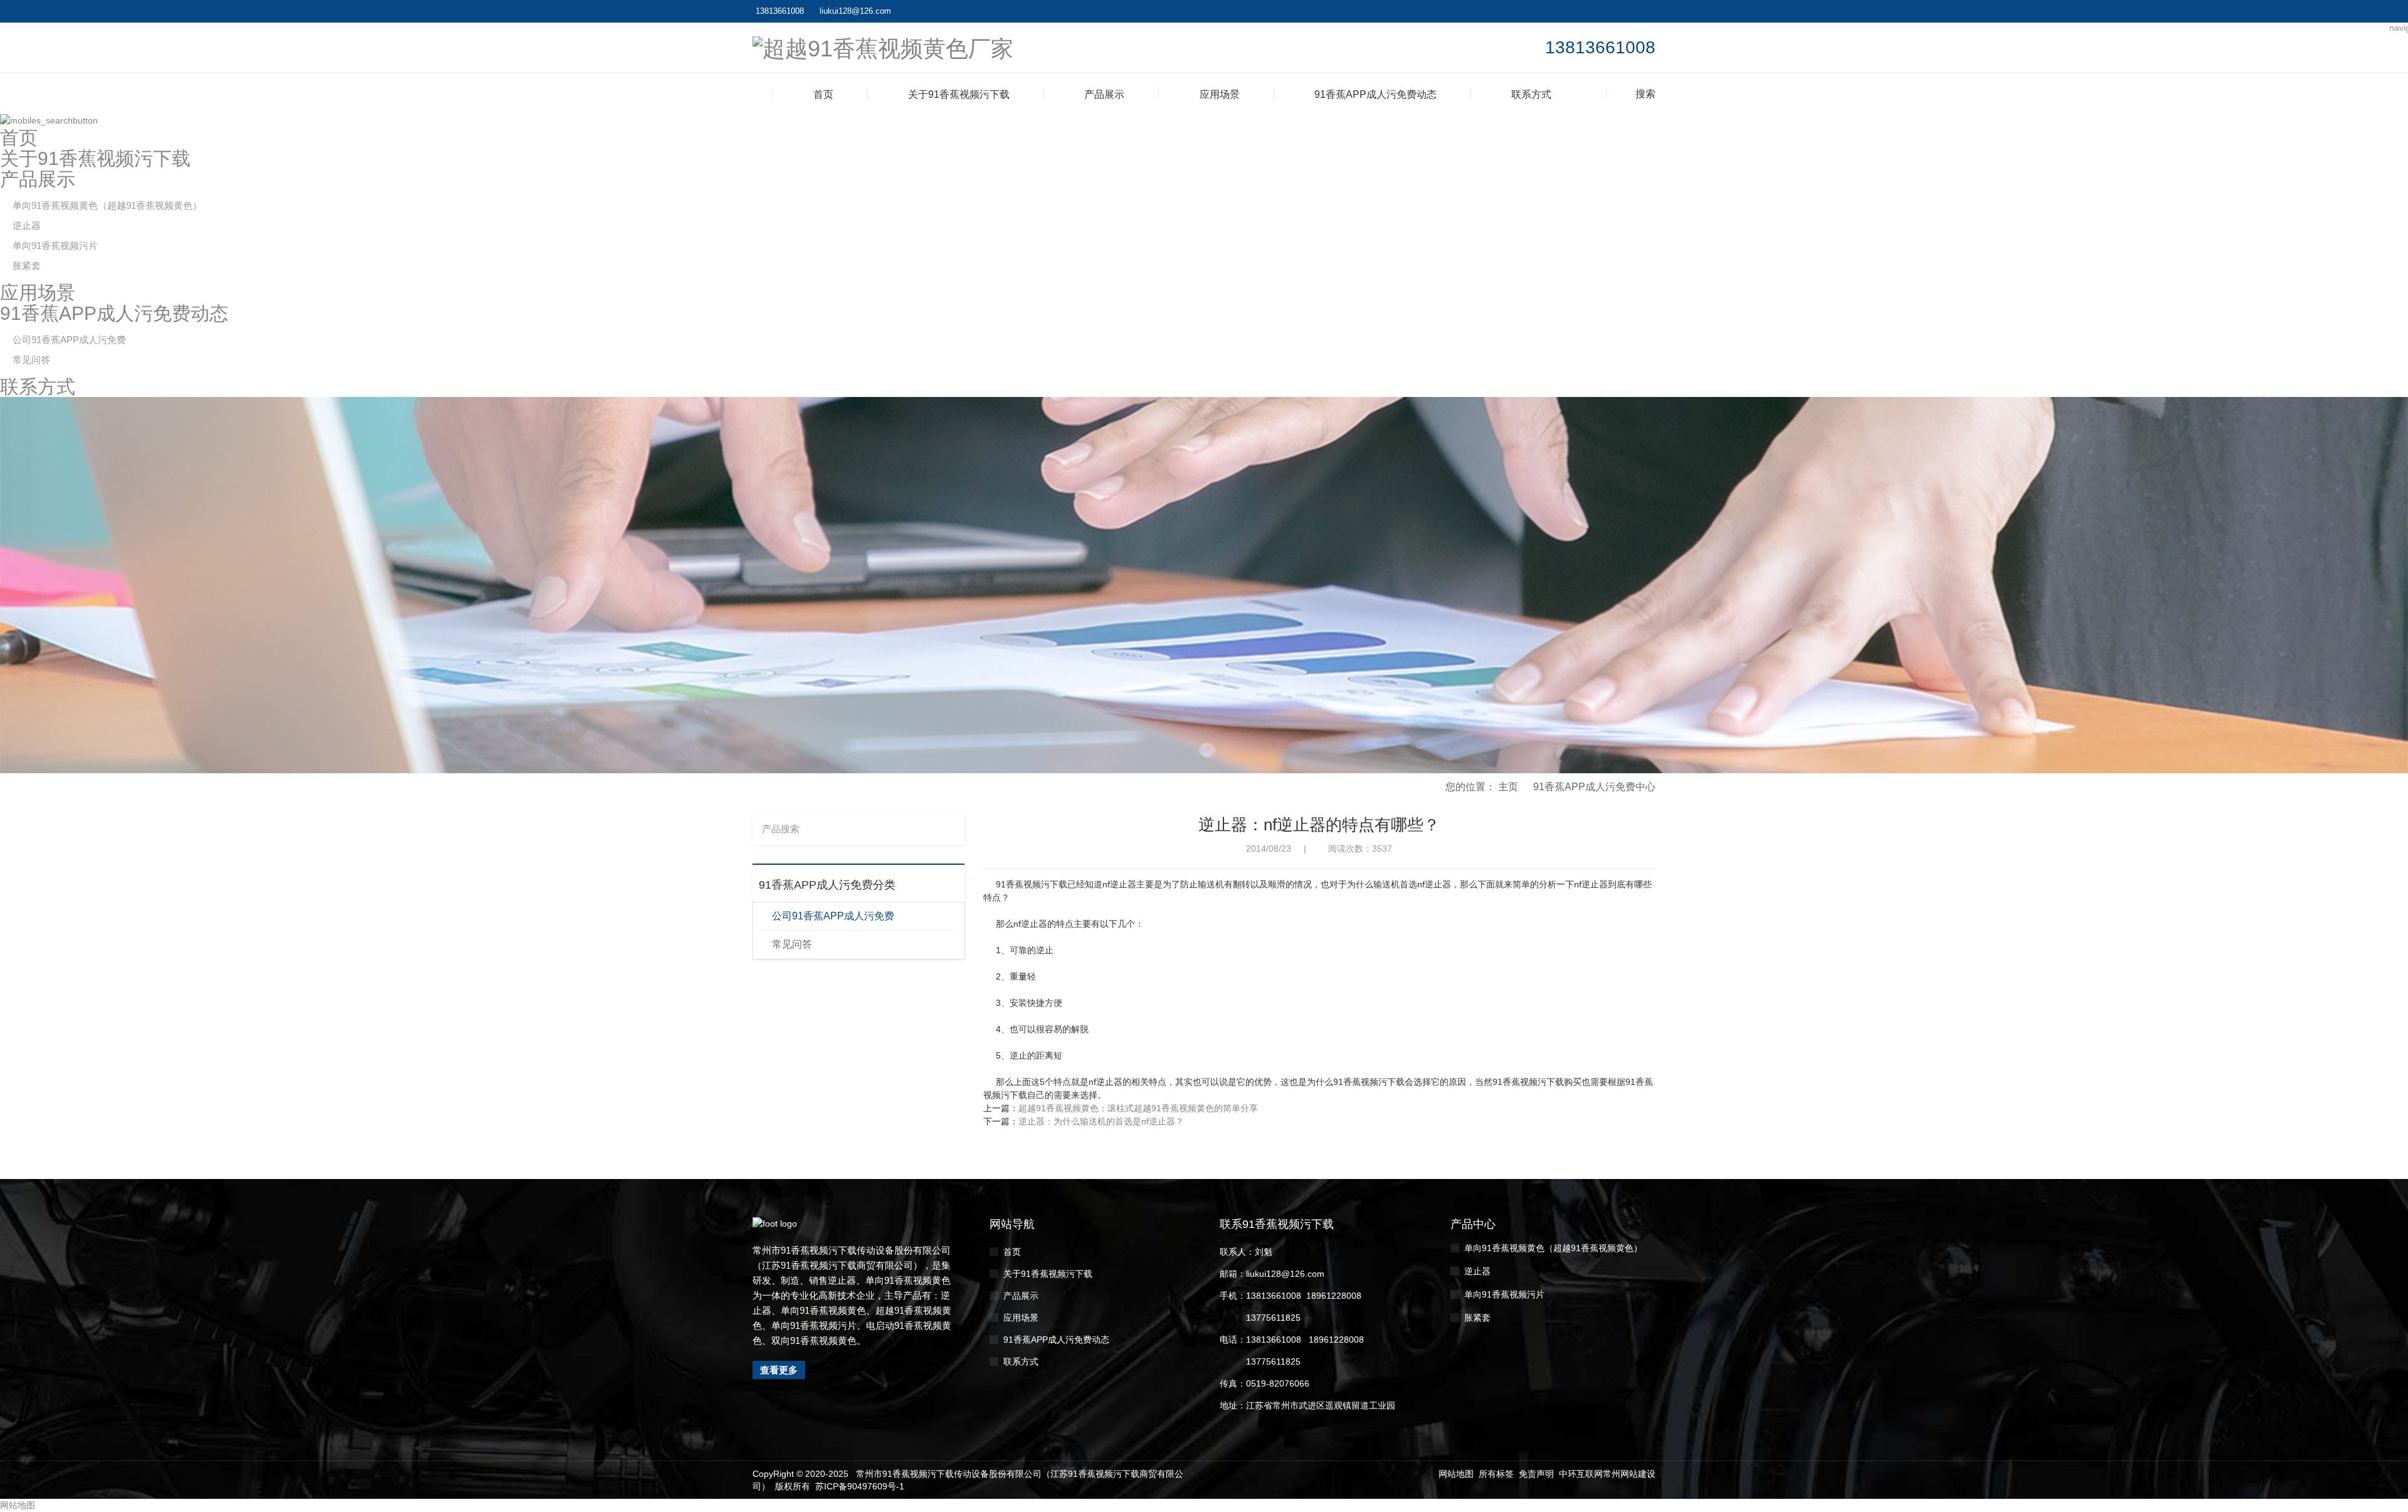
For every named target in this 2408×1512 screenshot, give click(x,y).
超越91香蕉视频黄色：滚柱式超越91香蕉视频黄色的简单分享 (1138, 1108)
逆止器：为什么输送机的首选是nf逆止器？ (1101, 1121)
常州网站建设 (1629, 1474)
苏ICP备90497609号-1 (860, 1486)
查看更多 (779, 1370)
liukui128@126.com (855, 11)
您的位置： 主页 (1482, 787)
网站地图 (1456, 1474)
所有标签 (1496, 1474)
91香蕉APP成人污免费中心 (1594, 787)
